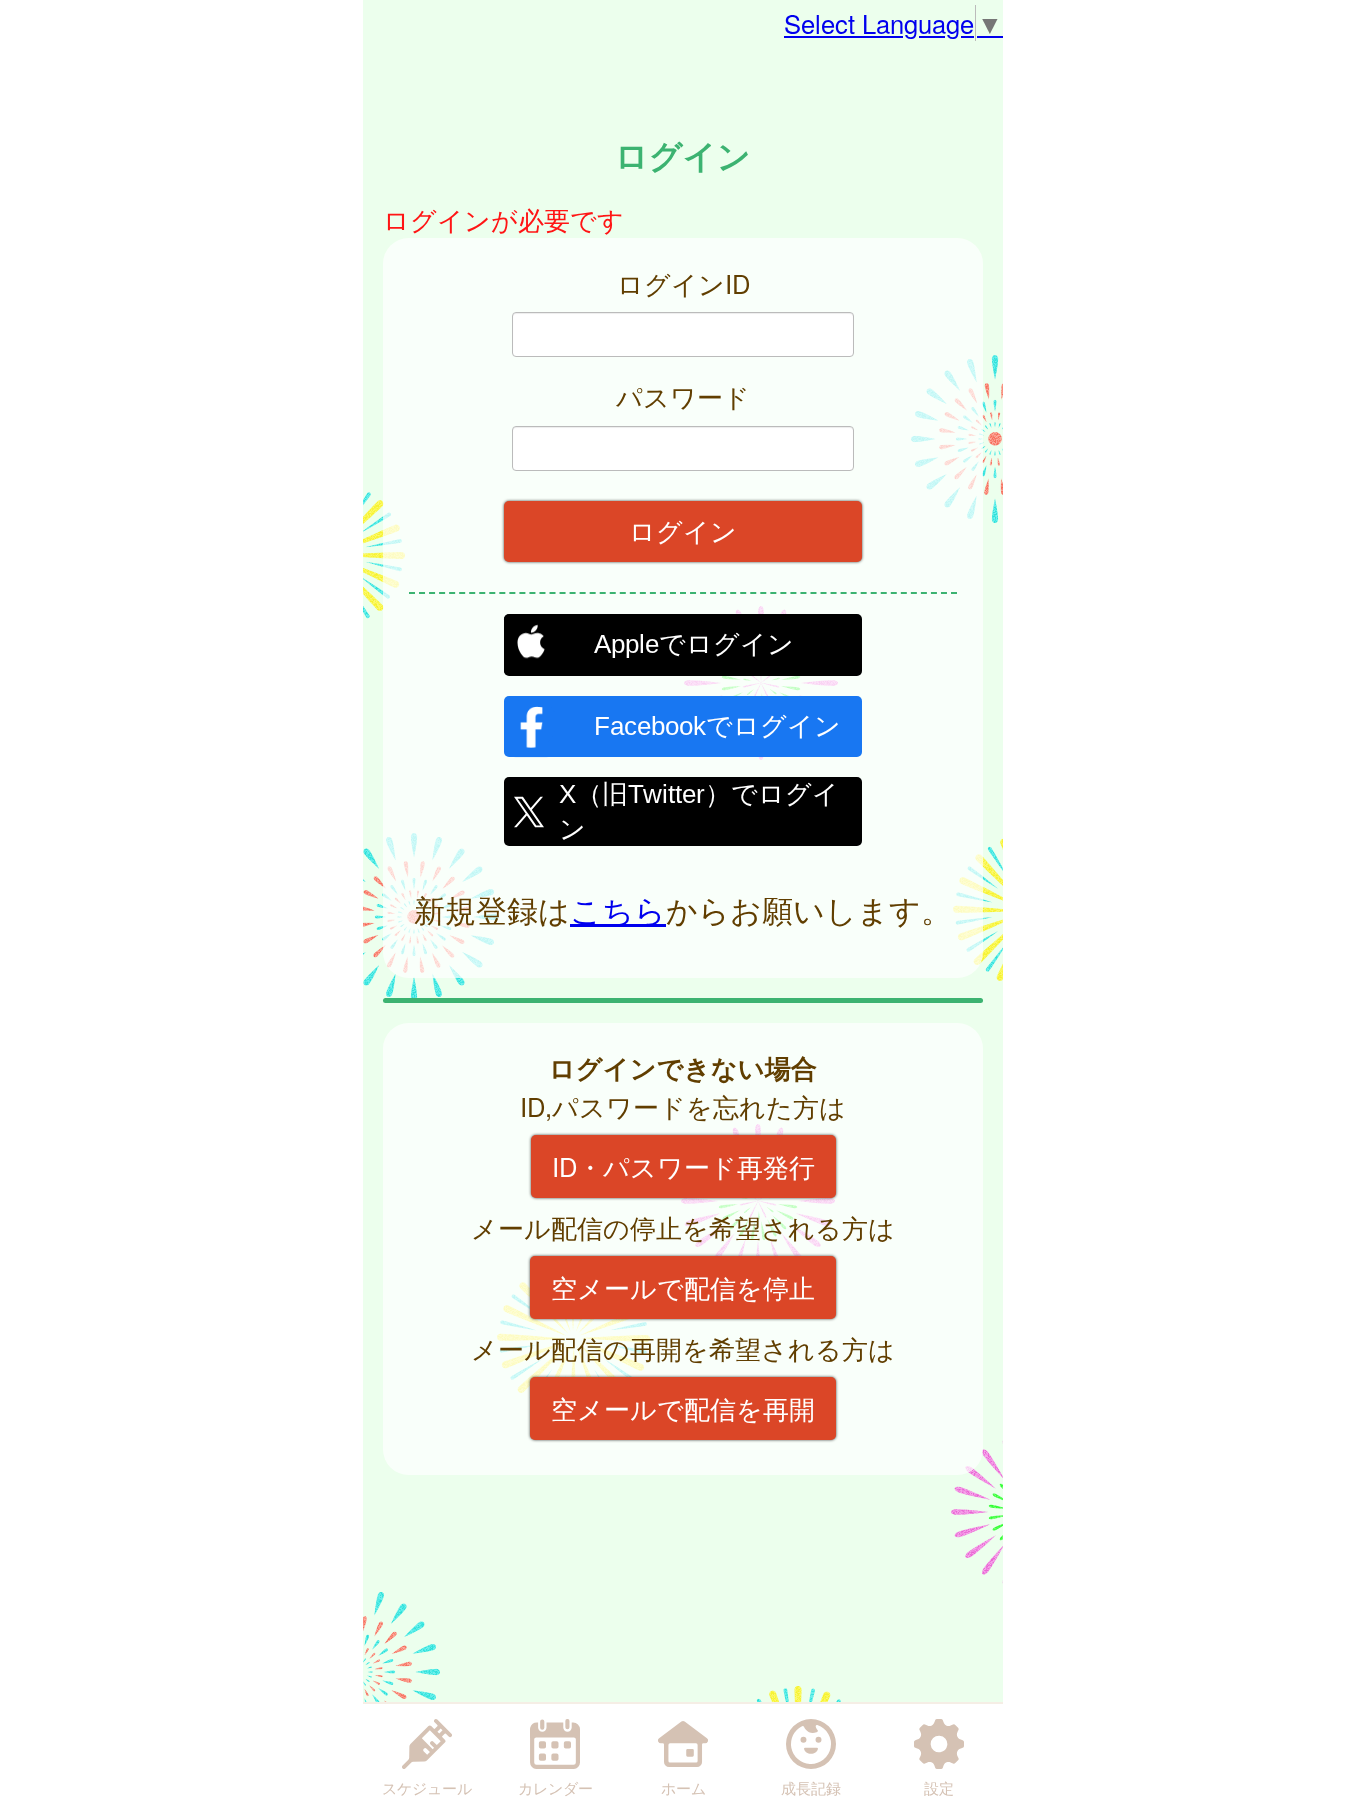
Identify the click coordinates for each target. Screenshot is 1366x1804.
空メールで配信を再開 (683, 1408)
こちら (618, 909)
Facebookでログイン (717, 726)
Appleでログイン (694, 644)
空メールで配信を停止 (683, 1287)
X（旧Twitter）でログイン (699, 809)
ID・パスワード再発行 (683, 1166)
